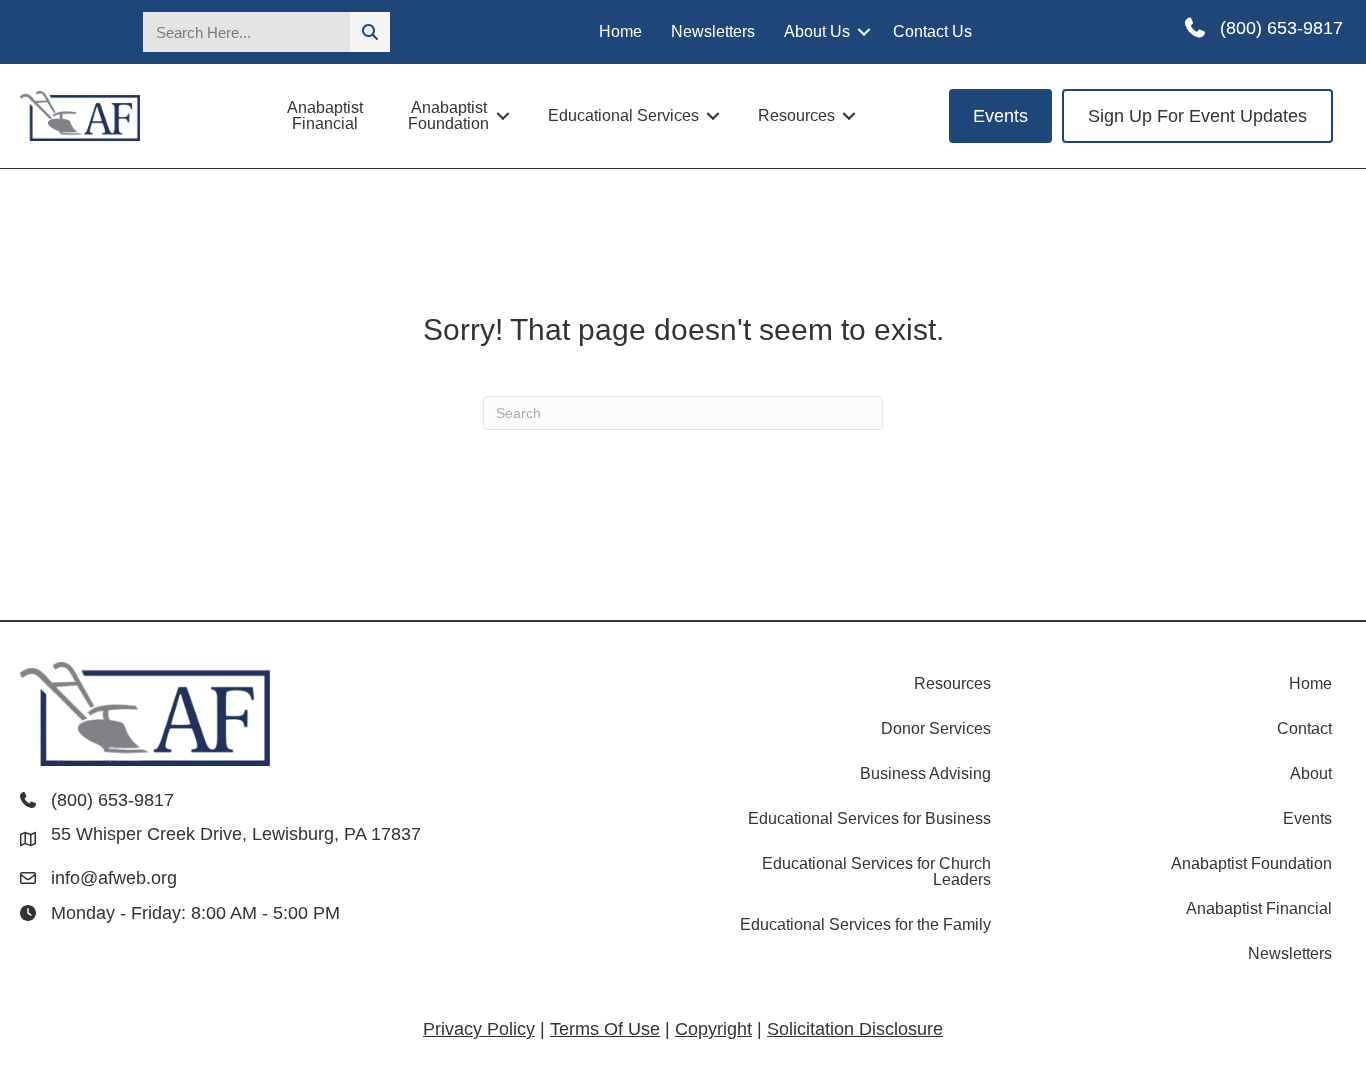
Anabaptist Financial (325, 115)
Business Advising (925, 773)
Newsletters (713, 31)
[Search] (370, 32)
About (1311, 773)
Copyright (713, 1029)
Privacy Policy (479, 1029)
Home (620, 31)
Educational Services (623, 115)
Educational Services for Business (869, 818)
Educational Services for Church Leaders (876, 871)
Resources (796, 115)
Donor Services (936, 728)
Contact (1304, 728)
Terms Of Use (605, 1029)
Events (1307, 818)
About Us (817, 31)
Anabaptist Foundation (448, 115)
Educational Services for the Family (865, 924)
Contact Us (932, 31)
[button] (864, 32)
